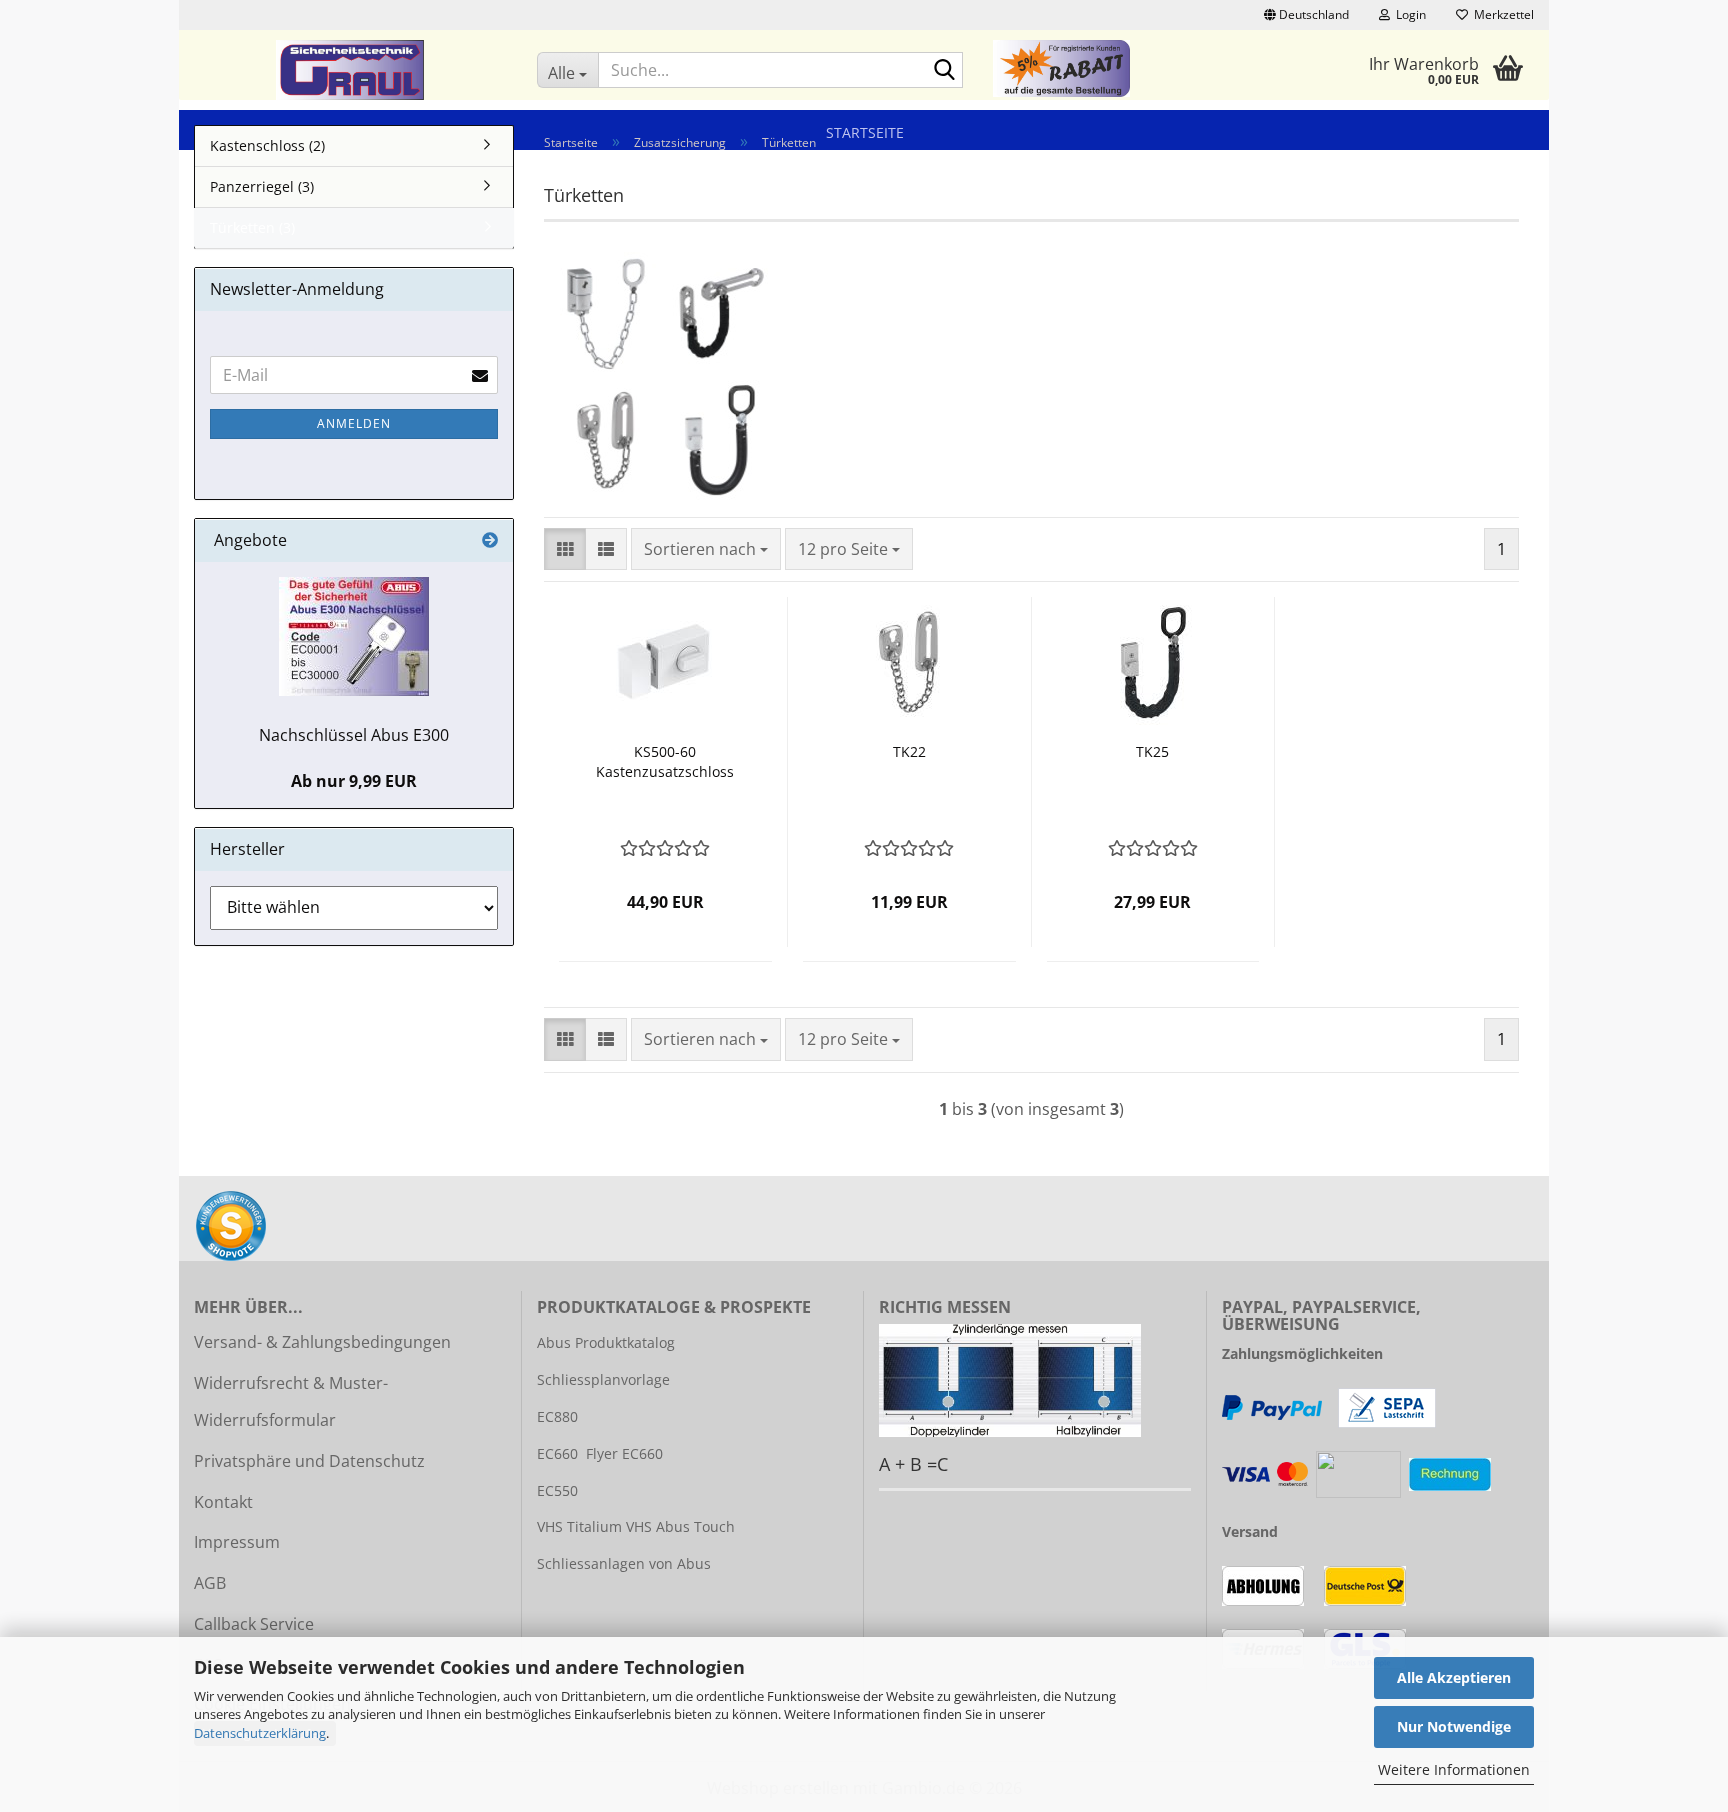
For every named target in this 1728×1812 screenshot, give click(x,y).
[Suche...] (944, 71)
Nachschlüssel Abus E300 (354, 735)
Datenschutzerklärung (260, 1733)
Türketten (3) (252, 227)
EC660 (557, 1453)
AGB (210, 1583)
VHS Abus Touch (680, 1526)
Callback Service (254, 1624)
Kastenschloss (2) (267, 145)
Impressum (237, 1542)
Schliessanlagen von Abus (624, 1563)
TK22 (909, 751)
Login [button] (1408, 14)
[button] (1306, 15)
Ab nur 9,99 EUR (354, 781)
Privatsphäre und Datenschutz (309, 1461)
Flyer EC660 (624, 1453)
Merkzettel (1501, 14)
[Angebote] (490, 540)
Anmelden (354, 423)
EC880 (557, 1416)
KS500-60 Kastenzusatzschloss (665, 761)
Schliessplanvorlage (603, 1379)
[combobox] (706, 549)
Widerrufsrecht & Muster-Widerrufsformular (291, 1401)
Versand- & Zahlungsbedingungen (322, 1342)
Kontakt (223, 1502)
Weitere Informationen (1454, 1769)
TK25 (1152, 751)
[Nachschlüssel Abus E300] (354, 636)
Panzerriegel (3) (262, 186)
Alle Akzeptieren (1454, 1677)
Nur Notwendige (1454, 1726)
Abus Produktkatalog (606, 1342)
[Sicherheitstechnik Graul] (350, 70)
